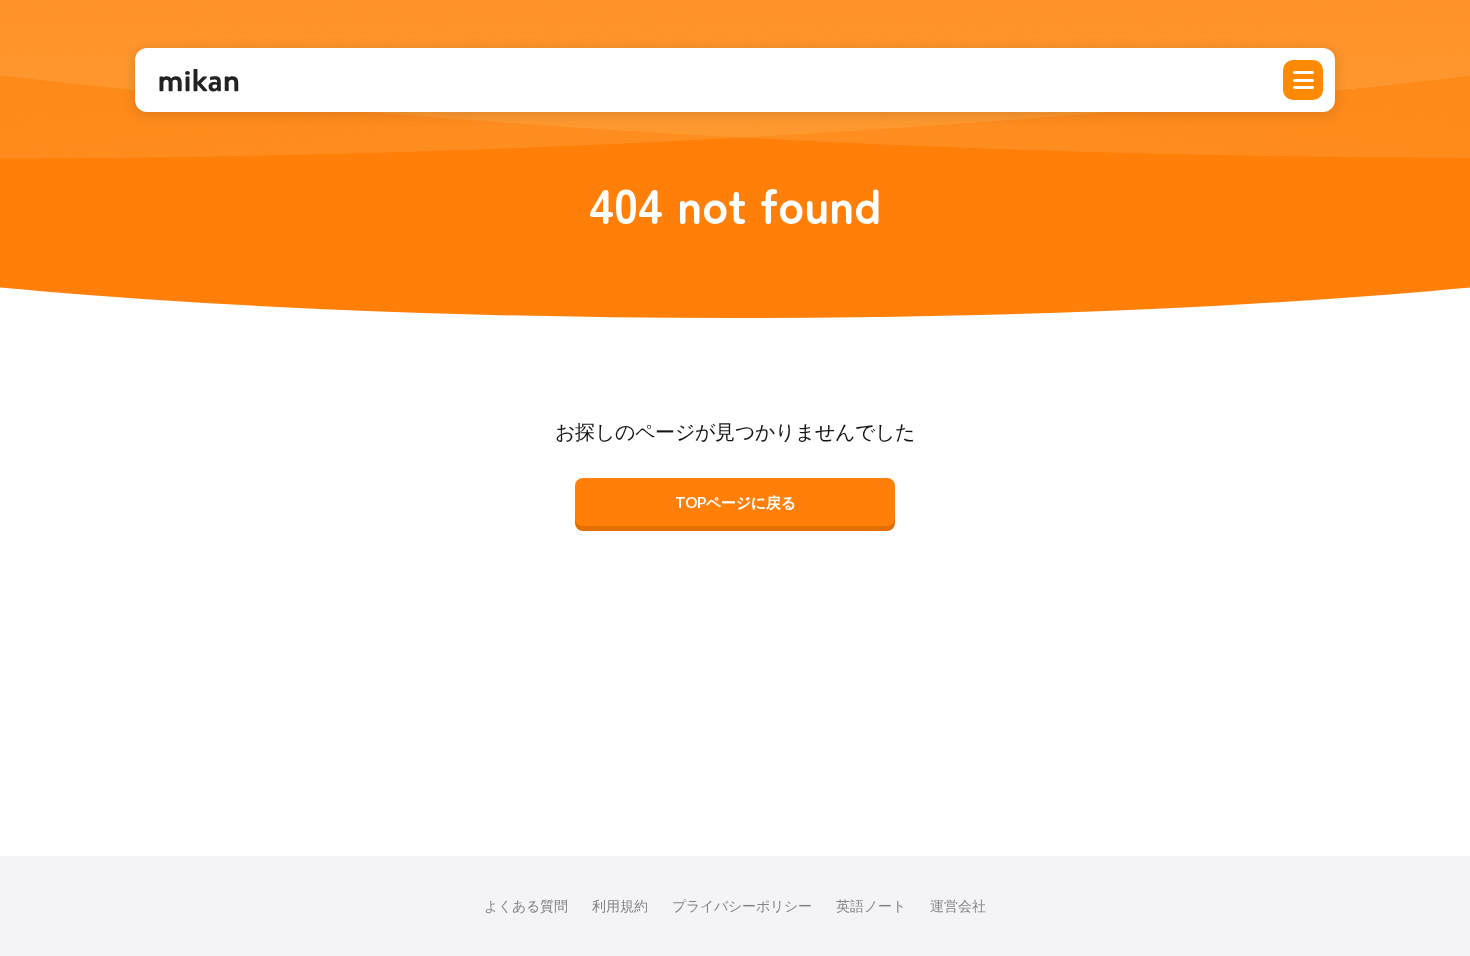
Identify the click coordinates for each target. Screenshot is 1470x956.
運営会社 (958, 905)
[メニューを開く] (1303, 80)
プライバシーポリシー (742, 905)
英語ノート (871, 905)
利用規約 (620, 905)
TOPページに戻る (735, 502)
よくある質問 (526, 905)
